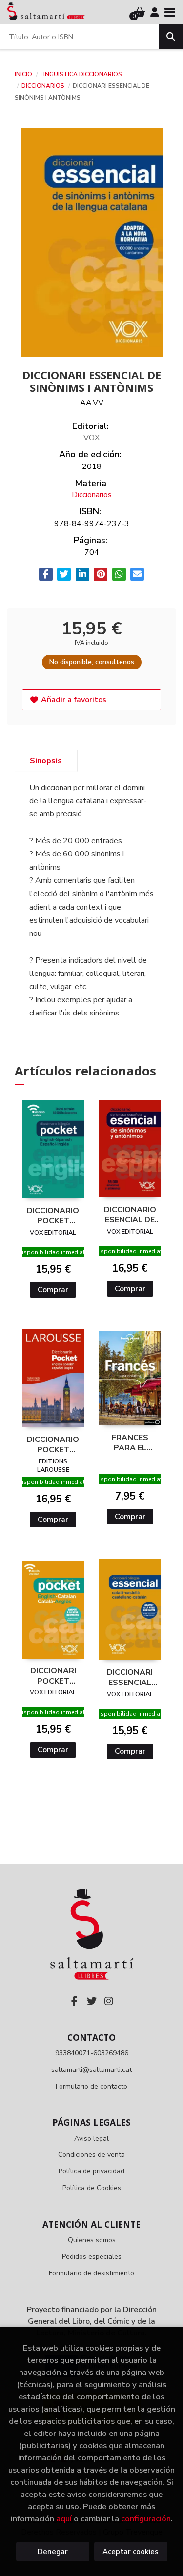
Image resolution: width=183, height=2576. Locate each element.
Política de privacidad (91, 2171)
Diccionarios (44, 86)
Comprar (53, 1290)
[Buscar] (171, 37)
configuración (146, 2519)
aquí (64, 2519)
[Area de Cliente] (155, 12)
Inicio (23, 74)
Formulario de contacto (91, 2086)
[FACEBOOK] (75, 2001)
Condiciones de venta (91, 2155)
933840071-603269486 (92, 2053)
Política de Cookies (92, 2188)
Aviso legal (91, 2139)
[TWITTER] (92, 2001)
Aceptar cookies (131, 2552)
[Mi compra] (140, 12)
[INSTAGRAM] (109, 2001)
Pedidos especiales (92, 2257)
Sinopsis (46, 761)
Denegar (53, 2552)
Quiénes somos (92, 2240)
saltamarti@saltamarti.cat (91, 2070)
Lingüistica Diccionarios (81, 74)
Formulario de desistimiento (91, 2273)
